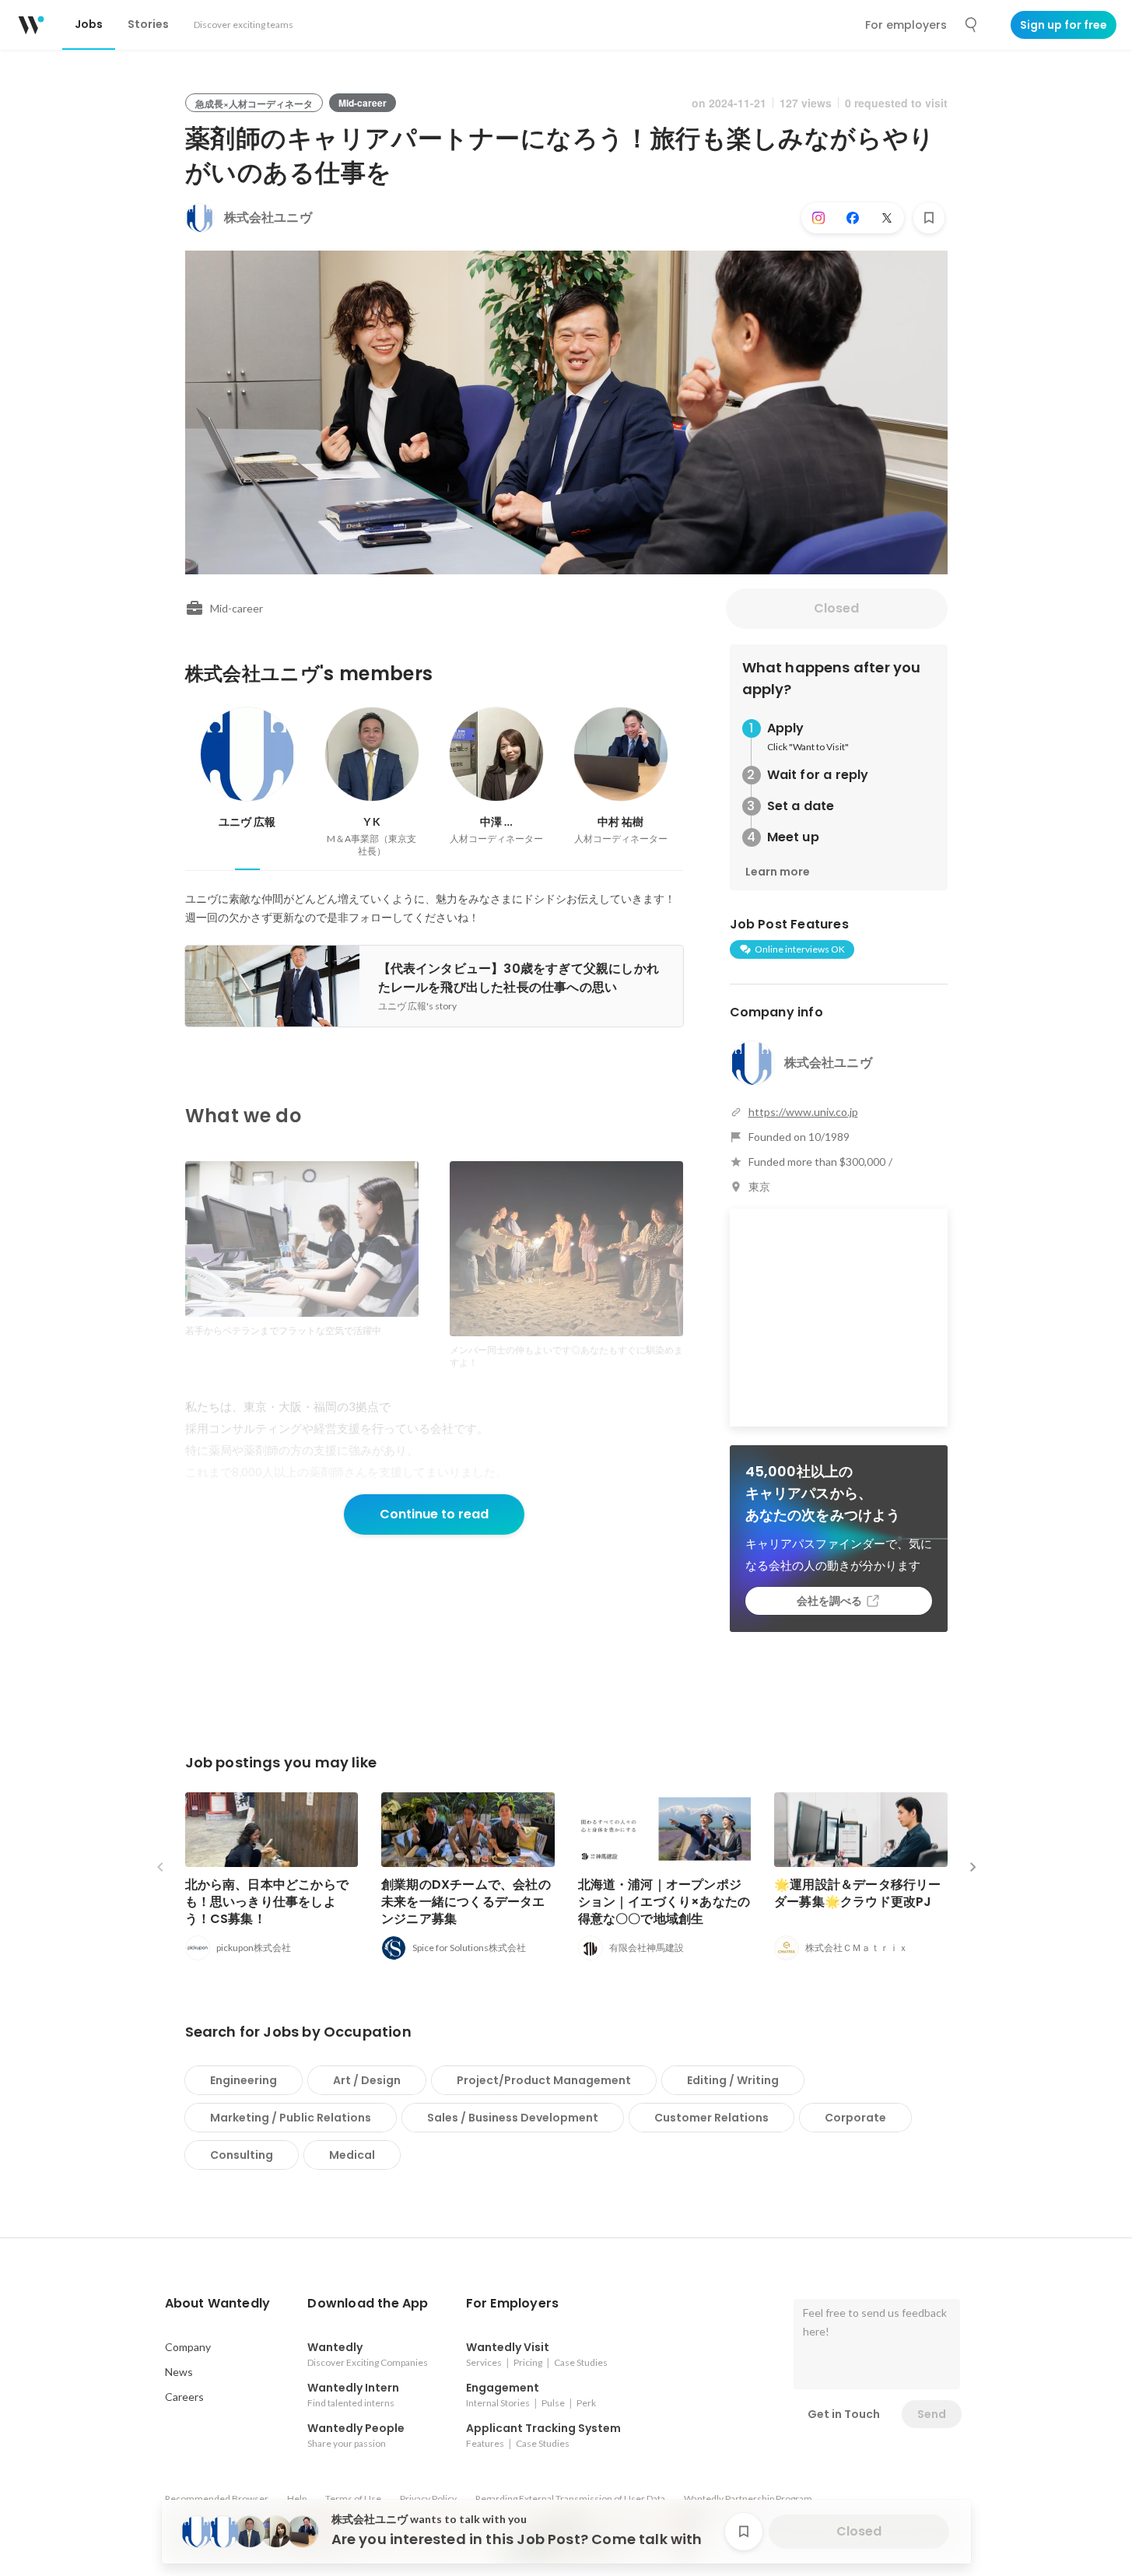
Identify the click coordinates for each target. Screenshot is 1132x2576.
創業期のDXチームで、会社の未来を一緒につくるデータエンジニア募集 (466, 1902)
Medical (352, 2155)
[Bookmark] (929, 218)
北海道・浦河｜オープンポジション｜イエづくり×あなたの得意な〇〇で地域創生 (664, 1902)
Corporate (855, 2118)
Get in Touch (844, 2414)
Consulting (242, 2155)
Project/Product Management (544, 2080)
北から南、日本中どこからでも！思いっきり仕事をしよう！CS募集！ (267, 1902)
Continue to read (434, 1514)
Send (932, 2414)
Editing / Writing (733, 2080)
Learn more (778, 872)
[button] (218, 2304)
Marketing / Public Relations (291, 2118)
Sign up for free (1064, 25)
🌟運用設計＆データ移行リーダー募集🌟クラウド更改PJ (858, 1893)
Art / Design (367, 2080)
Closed (836, 608)
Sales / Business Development (513, 2118)
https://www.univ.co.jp (803, 1112)
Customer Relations (711, 2118)
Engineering (244, 2080)
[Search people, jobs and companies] (972, 25)
